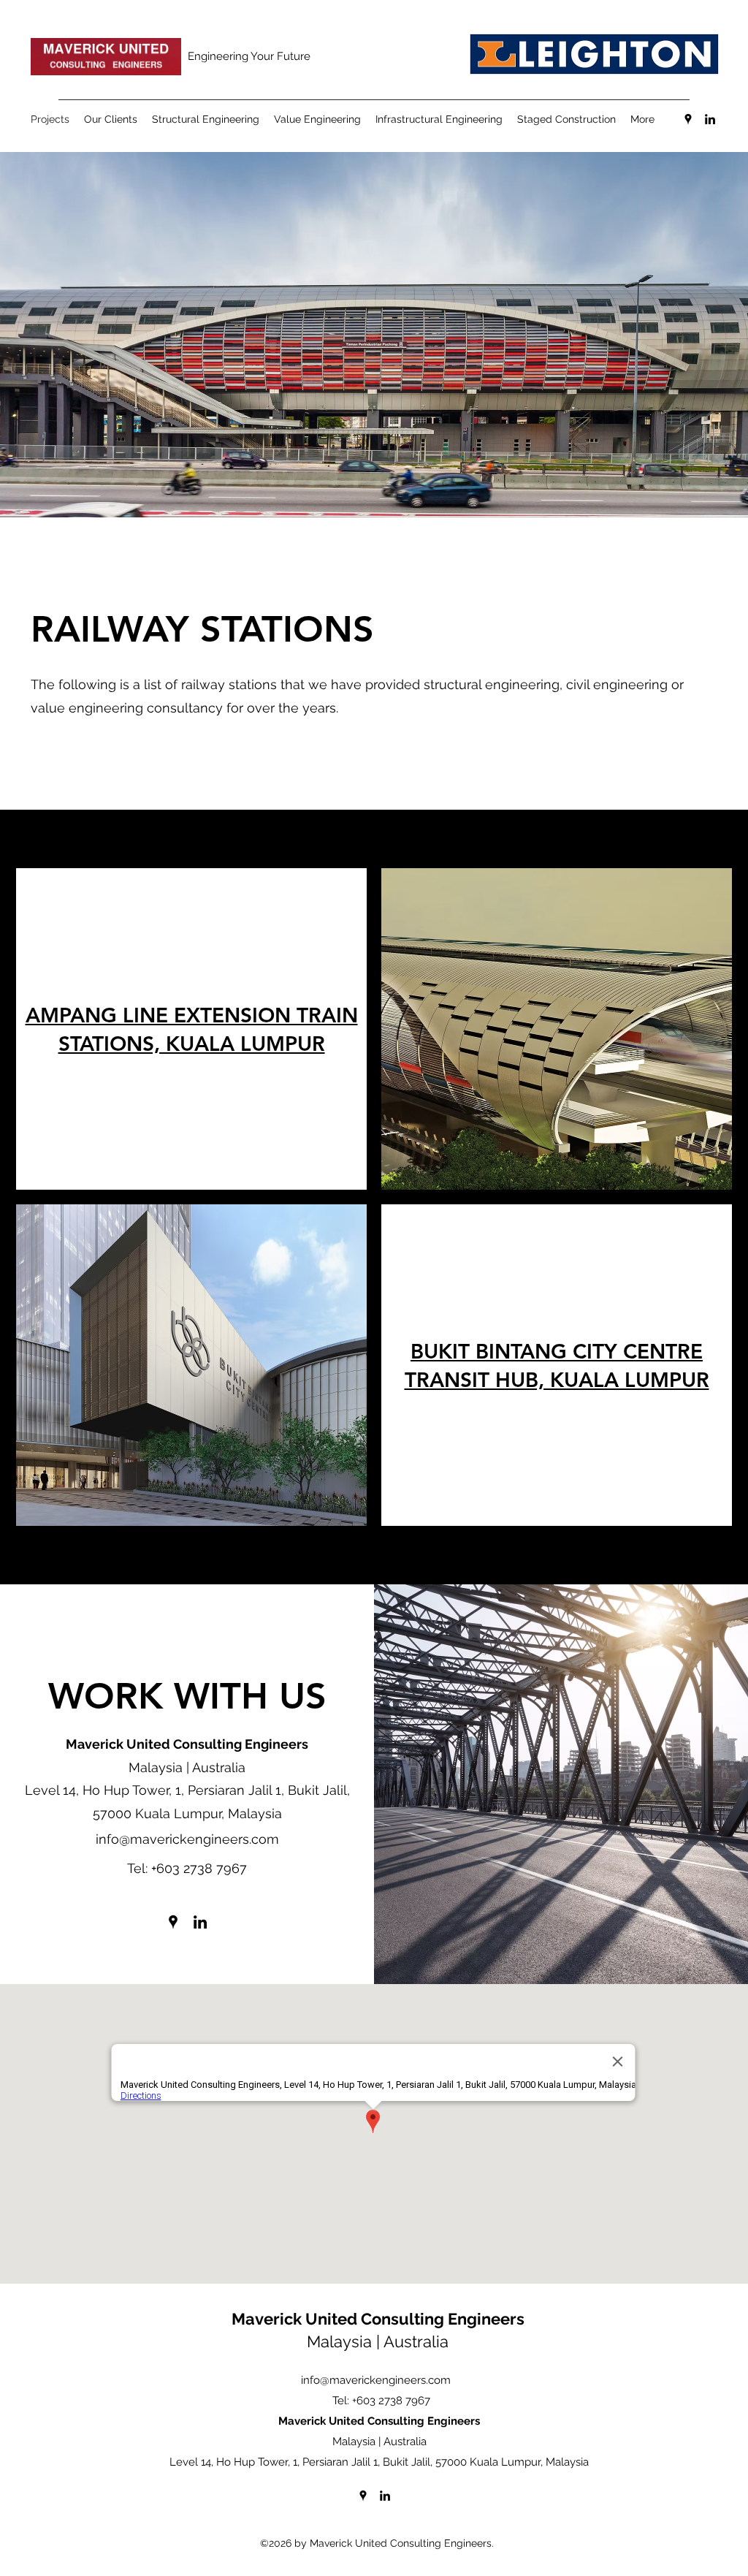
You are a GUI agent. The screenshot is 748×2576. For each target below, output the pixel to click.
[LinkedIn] (710, 119)
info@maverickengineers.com (187, 1839)
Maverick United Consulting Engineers (378, 2319)
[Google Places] (688, 119)
